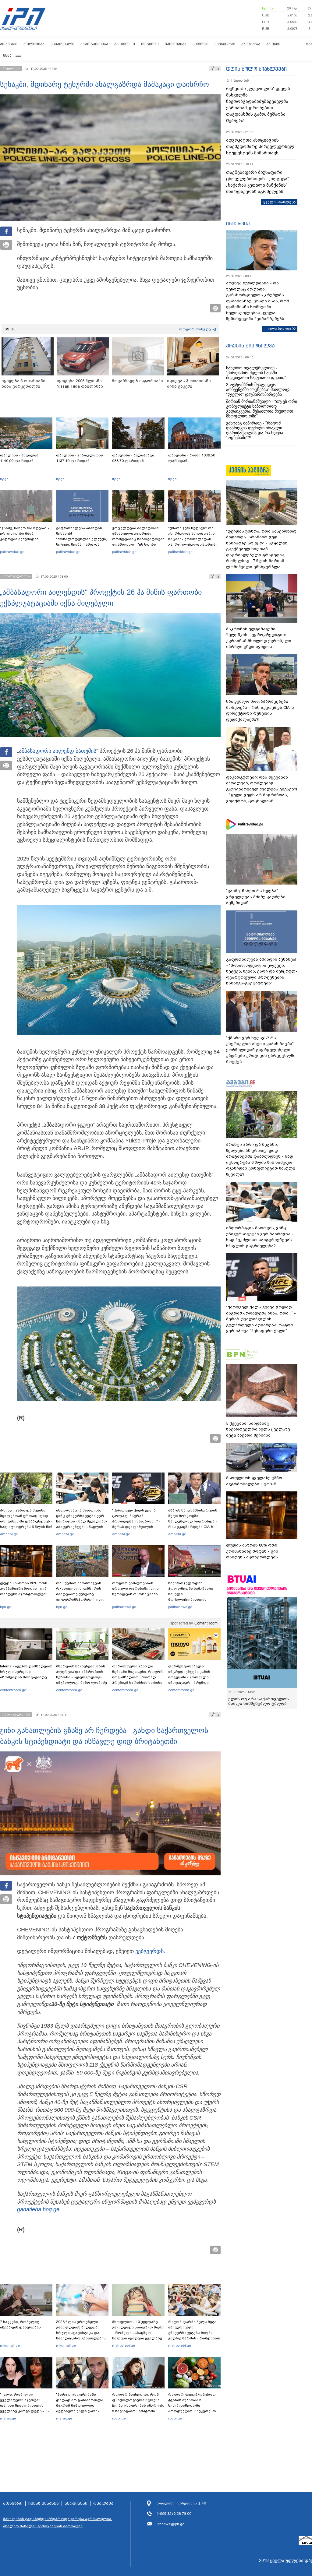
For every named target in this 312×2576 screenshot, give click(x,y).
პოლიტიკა (34, 44)
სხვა (7, 55)
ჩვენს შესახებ (44, 2504)
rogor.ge (119, 2418)
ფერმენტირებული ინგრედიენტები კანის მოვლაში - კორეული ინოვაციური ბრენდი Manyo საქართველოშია (191, 1677)
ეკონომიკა (176, 44)
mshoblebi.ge (124, 2345)
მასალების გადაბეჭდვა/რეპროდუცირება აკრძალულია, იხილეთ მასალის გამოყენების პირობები (58, 2522)
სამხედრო (225, 44)
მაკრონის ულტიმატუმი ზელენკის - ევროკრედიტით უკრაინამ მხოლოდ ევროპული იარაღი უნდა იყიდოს (259, 638)
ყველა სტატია (278, 329)
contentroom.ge (13, 1690)
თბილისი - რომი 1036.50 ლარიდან (192, 458)
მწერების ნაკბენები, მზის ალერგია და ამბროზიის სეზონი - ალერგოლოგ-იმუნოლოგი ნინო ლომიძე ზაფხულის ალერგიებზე (82, 1677)
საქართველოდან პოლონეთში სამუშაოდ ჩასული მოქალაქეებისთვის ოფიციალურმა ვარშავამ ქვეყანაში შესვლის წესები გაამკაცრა (193, 1599)
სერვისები (76, 2504)
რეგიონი (150, 44)
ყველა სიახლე (277, 202)
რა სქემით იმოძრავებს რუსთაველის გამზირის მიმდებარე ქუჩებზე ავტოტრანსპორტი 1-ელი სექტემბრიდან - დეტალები (82, 1594)
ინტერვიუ (238, 223)
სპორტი (200, 44)
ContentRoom (206, 1623)
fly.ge (4, 479)
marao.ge (8, 2418)
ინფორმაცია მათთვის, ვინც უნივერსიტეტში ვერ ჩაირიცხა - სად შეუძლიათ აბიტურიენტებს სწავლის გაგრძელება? (82, 1521)
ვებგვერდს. (150, 1951)
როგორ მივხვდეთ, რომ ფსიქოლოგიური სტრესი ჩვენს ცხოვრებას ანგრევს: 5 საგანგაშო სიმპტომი (138, 2403)
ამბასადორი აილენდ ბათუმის (58, 751)
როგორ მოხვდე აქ (198, 329)
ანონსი (273, 44)
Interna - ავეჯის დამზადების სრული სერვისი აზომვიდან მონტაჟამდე (26, 1672)
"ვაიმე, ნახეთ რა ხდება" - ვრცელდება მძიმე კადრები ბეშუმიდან (25, 533)
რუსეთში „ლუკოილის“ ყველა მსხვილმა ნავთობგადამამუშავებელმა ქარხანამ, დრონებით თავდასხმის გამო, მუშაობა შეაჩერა (258, 105)
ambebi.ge (9, 1534)
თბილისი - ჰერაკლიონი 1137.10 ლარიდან (80, 458)
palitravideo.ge (12, 552)
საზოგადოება (94, 44)
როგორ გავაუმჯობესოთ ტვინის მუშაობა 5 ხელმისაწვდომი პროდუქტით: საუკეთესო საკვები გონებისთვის (192, 2405)
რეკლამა (103, 2504)
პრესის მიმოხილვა (250, 346)
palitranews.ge (124, 1607)
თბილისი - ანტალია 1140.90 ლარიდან (19, 458)
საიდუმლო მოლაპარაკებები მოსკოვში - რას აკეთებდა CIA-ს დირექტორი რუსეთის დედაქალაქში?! (260, 710)
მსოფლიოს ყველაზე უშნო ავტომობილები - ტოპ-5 (254, 1481)
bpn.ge (268, 8)
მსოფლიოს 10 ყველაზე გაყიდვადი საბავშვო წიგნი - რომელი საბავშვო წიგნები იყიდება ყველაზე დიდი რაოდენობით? (138, 2333)
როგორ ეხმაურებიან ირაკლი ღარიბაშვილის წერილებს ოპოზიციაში (135, 1589)
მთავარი (9, 44)
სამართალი (62, 44)
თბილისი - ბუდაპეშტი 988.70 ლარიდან (133, 458)
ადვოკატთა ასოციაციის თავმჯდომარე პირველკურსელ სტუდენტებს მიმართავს (260, 146)
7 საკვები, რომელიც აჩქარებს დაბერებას (20, 2324)
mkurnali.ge (10, 2345)
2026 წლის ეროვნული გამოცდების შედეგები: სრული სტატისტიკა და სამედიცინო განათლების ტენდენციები (81, 2333)
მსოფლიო (125, 44)
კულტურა (251, 44)
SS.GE (10, 329)
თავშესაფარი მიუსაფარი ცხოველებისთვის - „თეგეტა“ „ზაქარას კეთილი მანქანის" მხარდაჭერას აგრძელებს (257, 182)
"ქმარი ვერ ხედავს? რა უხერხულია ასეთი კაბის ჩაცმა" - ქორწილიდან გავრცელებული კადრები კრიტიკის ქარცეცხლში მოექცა (193, 542)
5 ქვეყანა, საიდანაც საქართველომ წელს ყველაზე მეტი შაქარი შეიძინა (258, 1429)
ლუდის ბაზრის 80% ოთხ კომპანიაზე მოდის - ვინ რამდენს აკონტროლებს (24, 1589)
